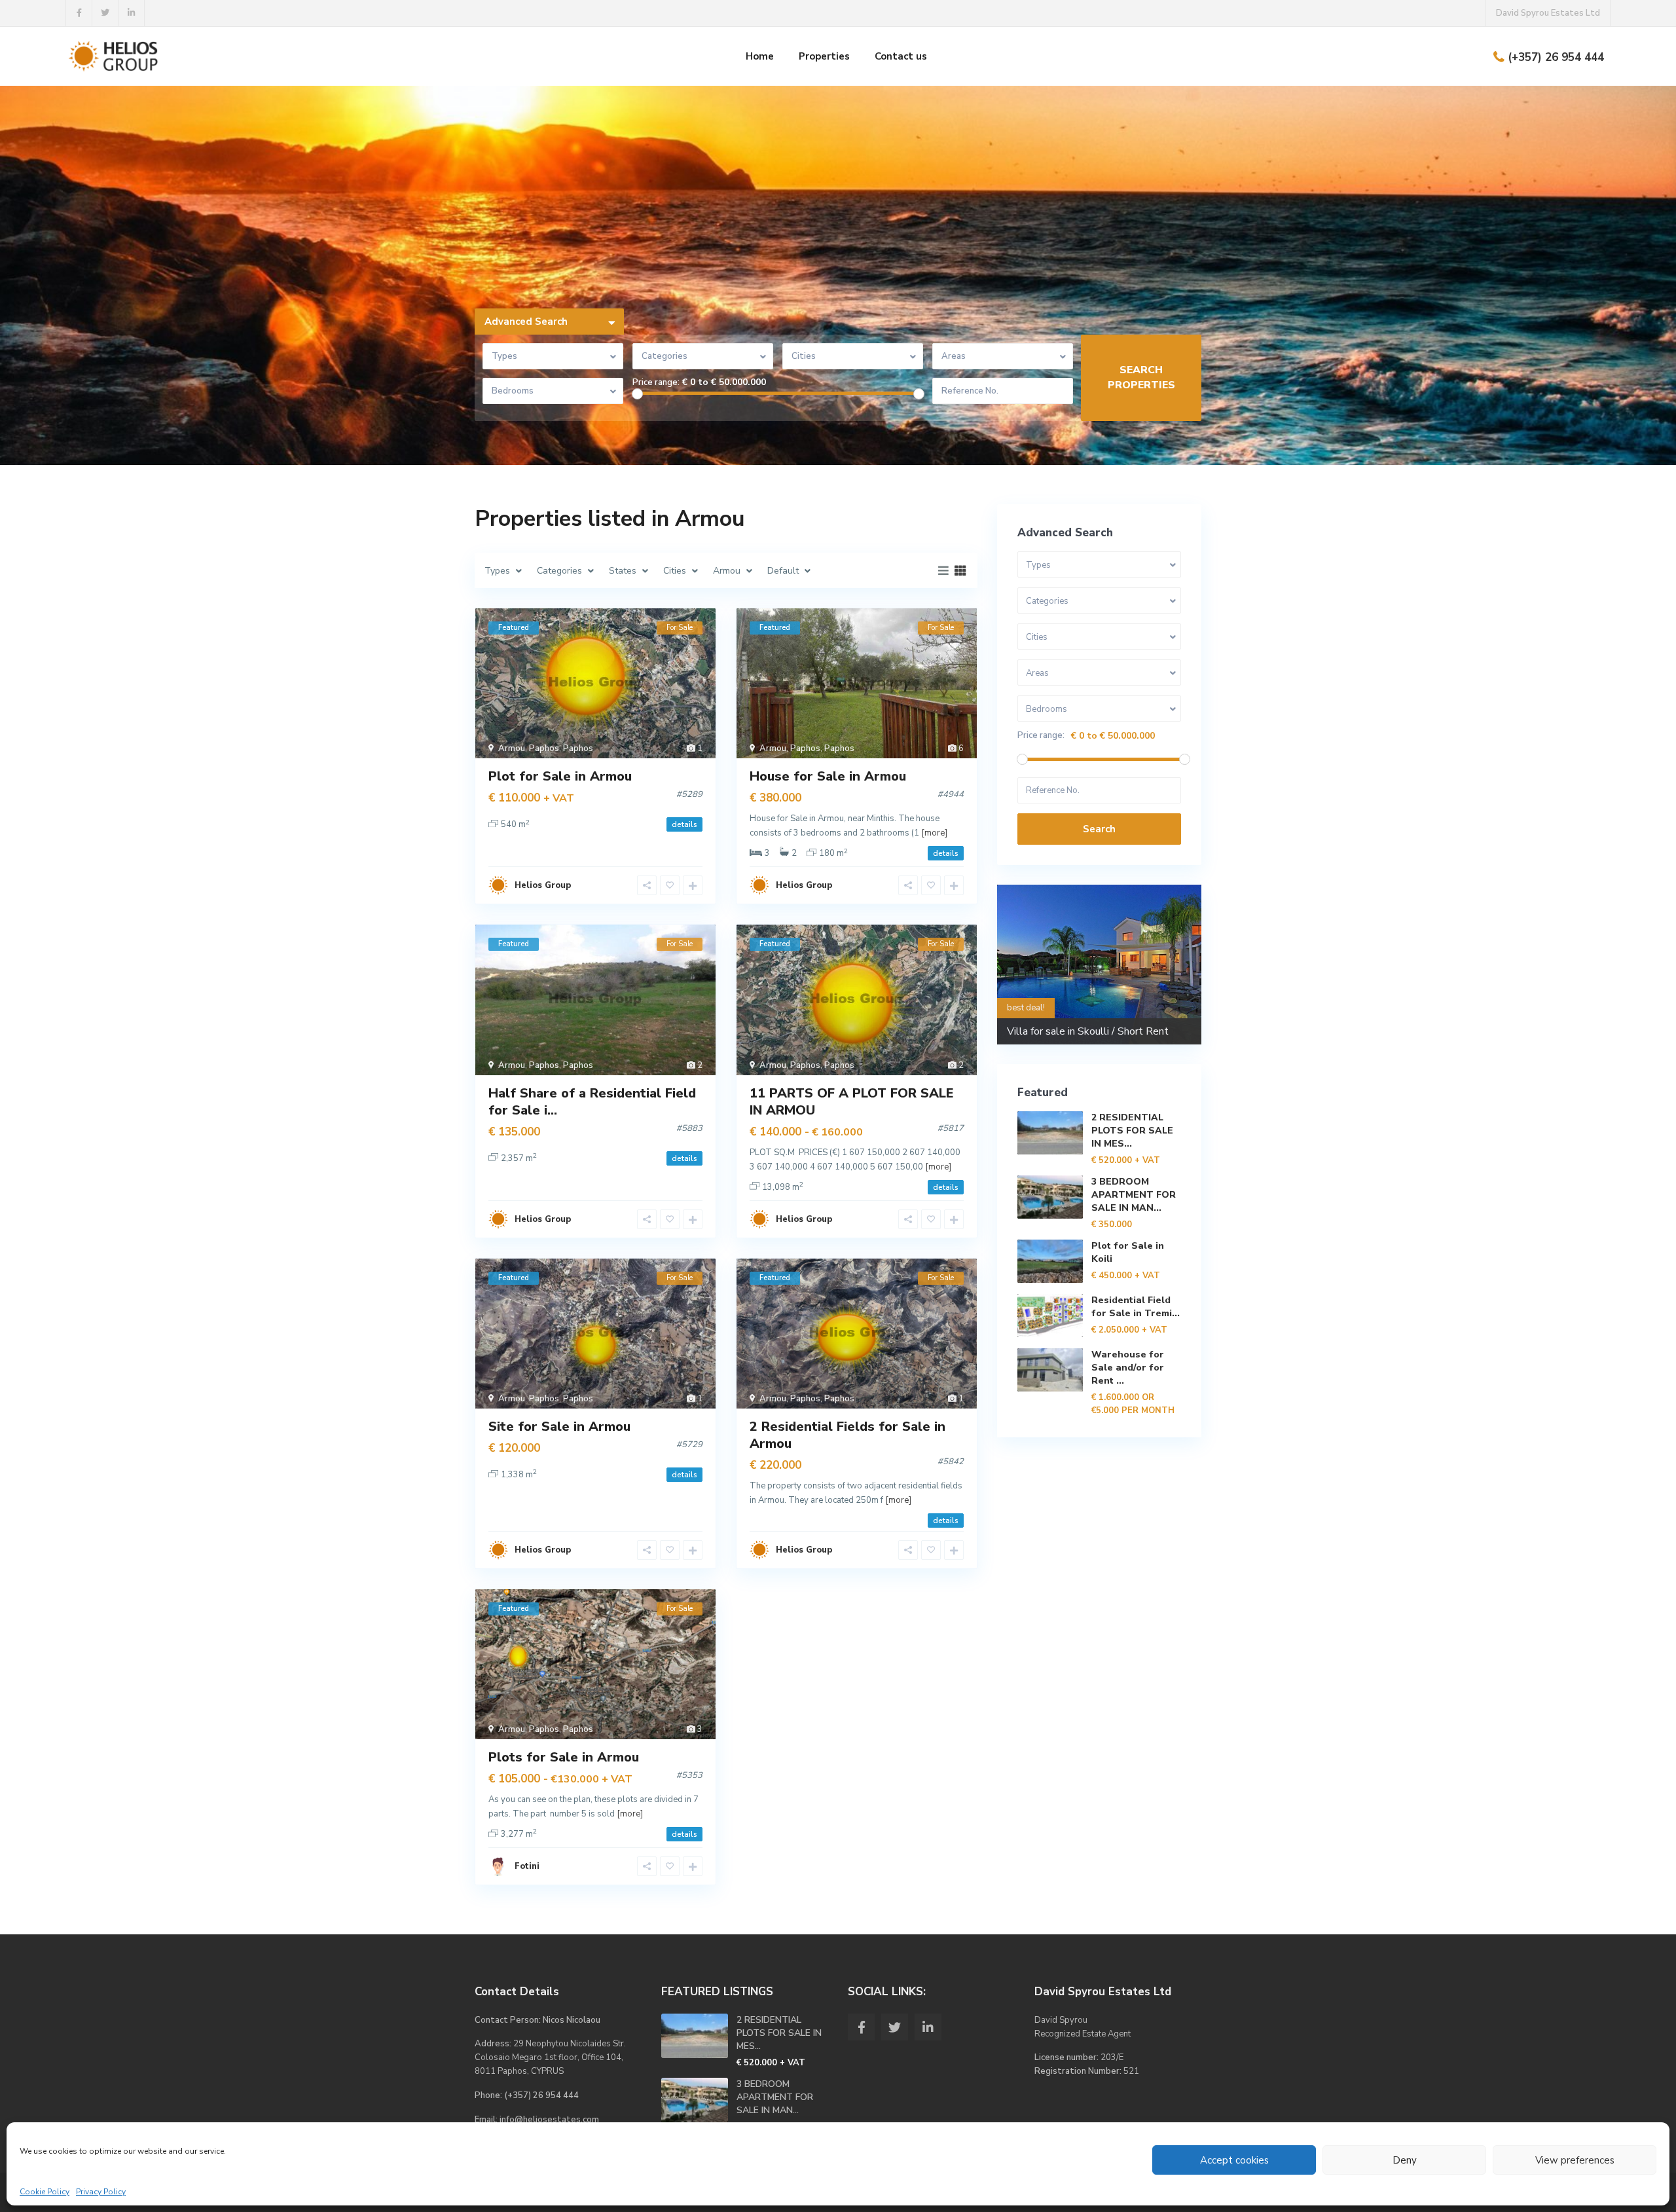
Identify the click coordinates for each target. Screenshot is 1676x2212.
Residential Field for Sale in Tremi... (1136, 1307)
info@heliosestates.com (549, 2120)
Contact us (901, 56)
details (684, 824)
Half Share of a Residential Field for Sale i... (592, 1102)
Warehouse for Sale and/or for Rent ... (1128, 1368)
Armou (512, 748)
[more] (934, 833)
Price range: (656, 383)
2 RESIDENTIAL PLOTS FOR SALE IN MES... (1132, 1131)
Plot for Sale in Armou (560, 776)
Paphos (544, 748)
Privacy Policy (101, 2192)
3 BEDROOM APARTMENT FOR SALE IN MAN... (1134, 1195)
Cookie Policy (45, 2192)
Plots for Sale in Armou (564, 1757)
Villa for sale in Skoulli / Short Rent (1088, 1031)
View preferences (1575, 2160)
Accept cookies (1234, 2160)
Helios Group (543, 885)
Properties (824, 56)
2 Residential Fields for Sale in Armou (847, 1435)
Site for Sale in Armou (559, 1427)
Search (1099, 829)
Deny (1405, 2160)
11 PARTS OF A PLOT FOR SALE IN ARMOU (852, 1102)
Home (760, 56)
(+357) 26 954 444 (1556, 57)
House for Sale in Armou (828, 776)
